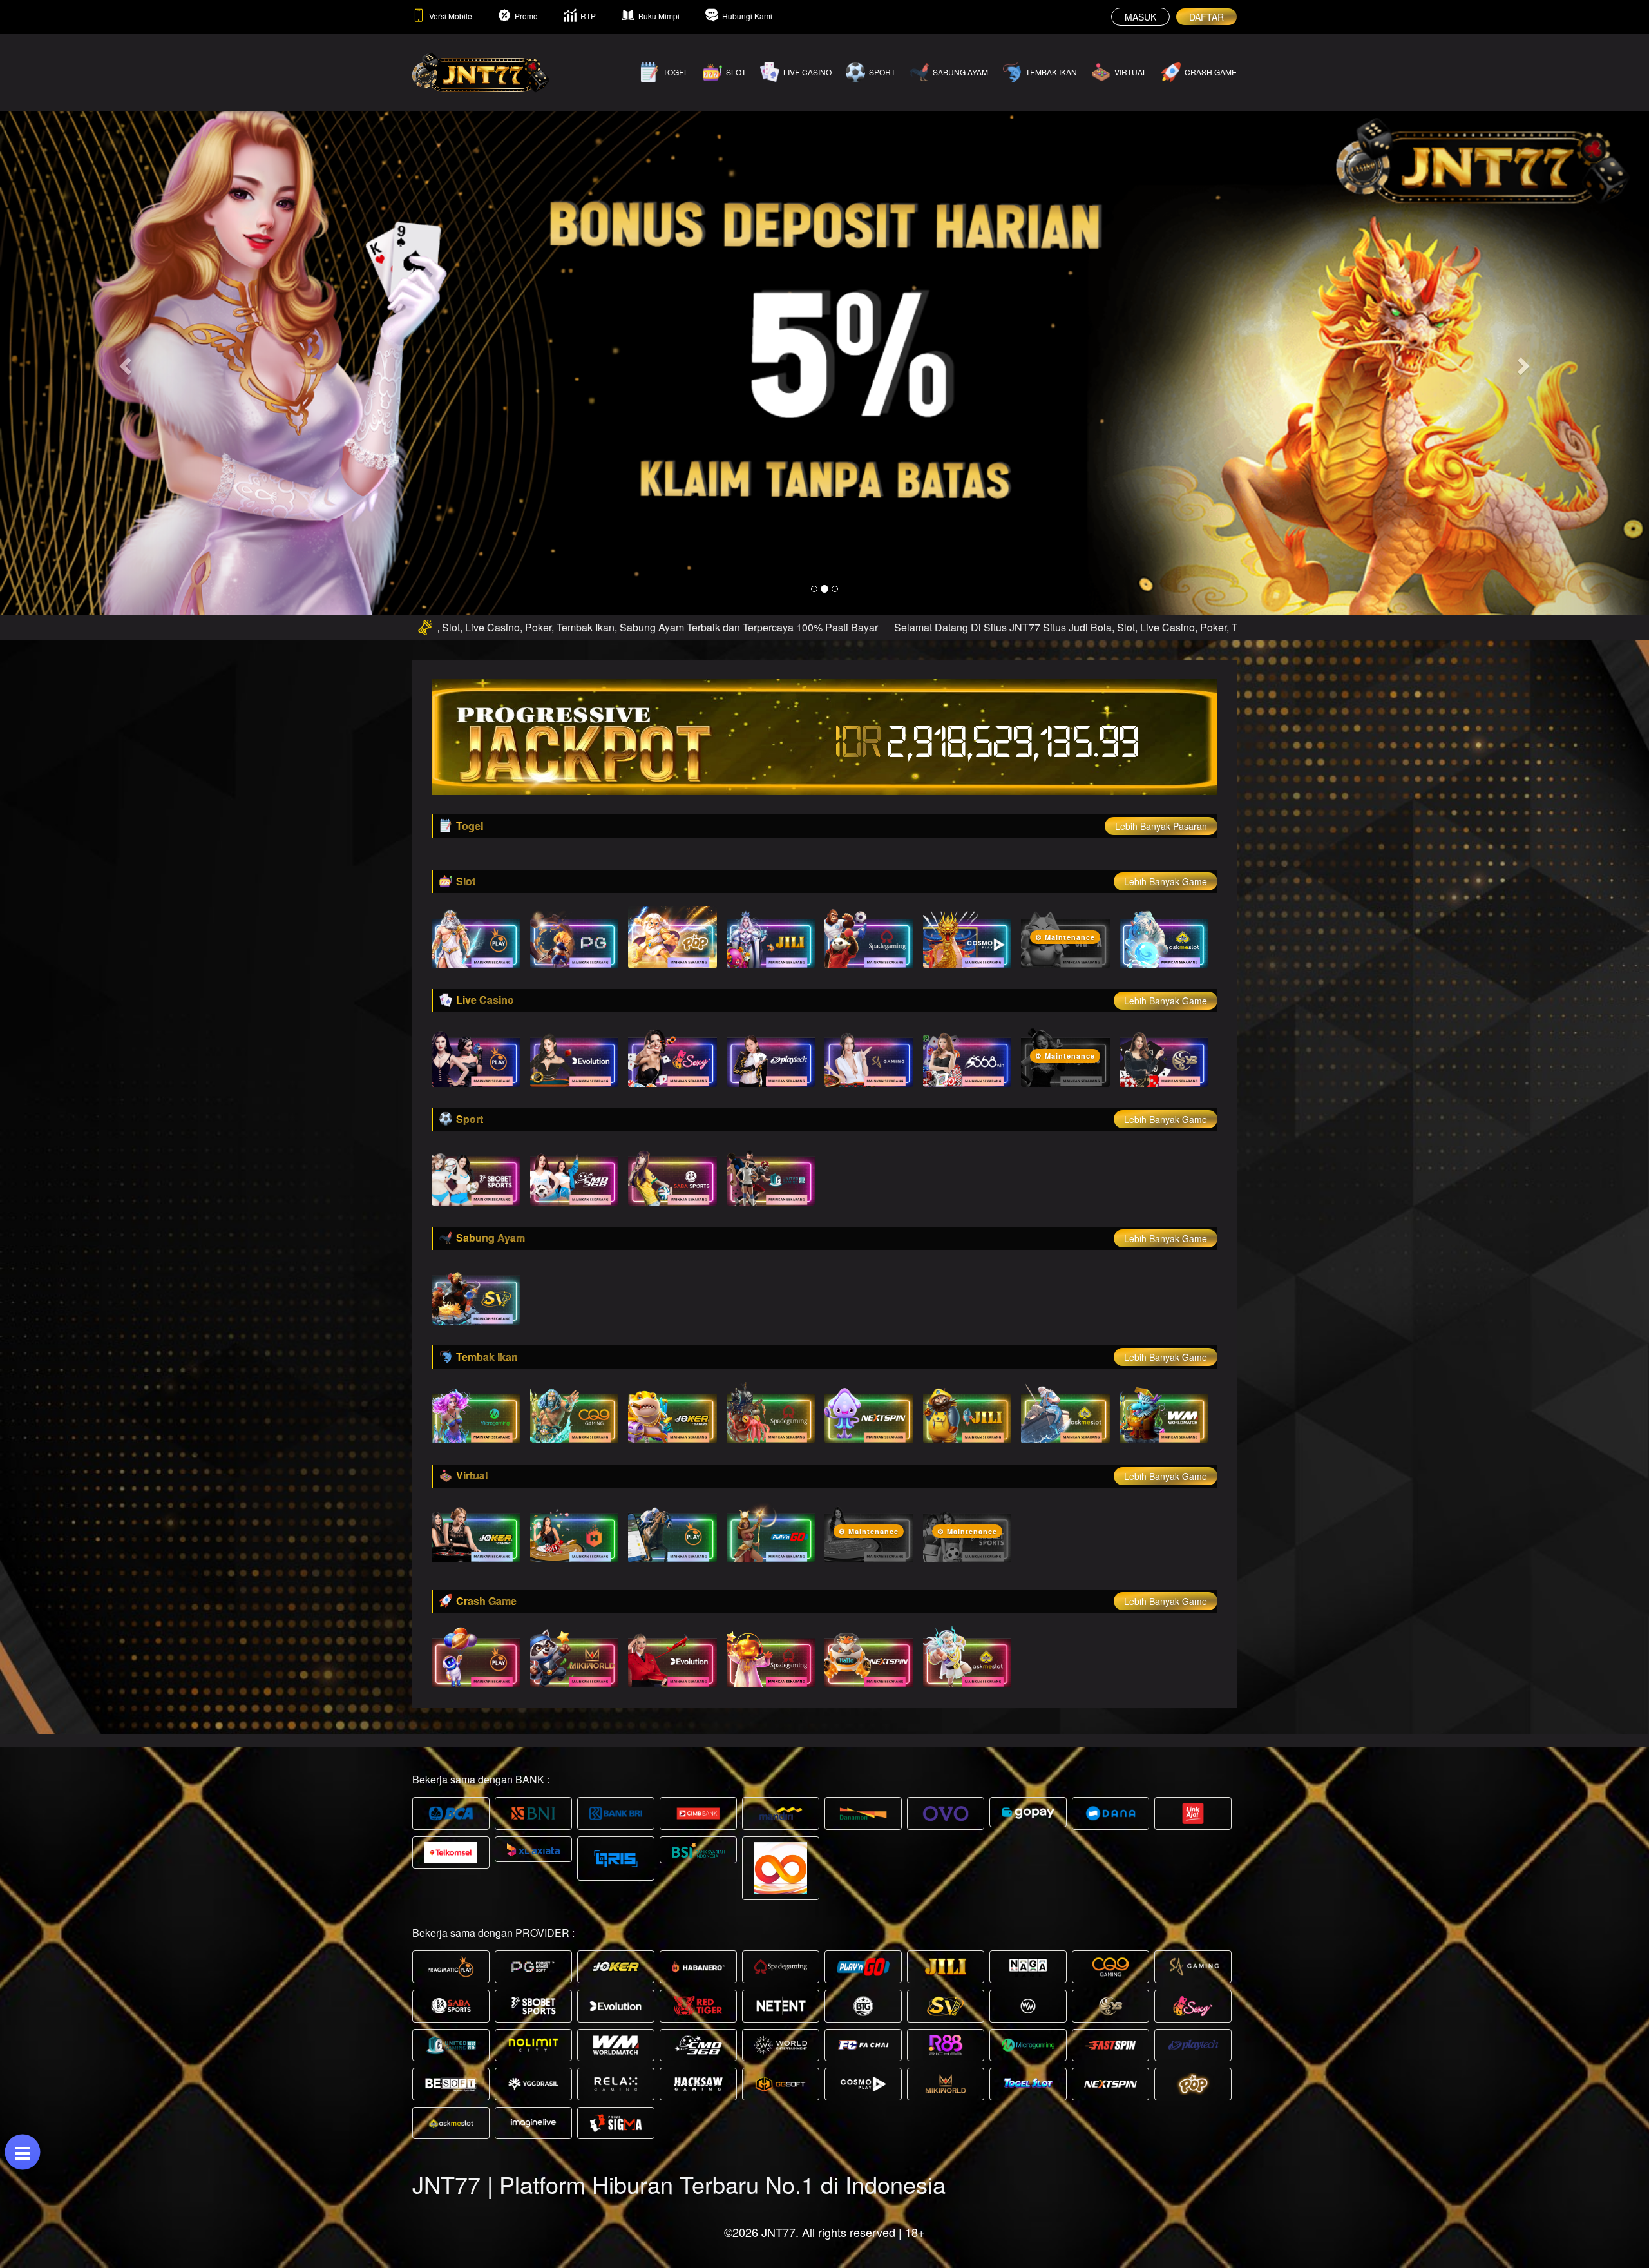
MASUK (1140, 17)
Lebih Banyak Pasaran (1161, 826)
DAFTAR (1206, 17)
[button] (124, 362)
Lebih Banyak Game (1166, 881)
